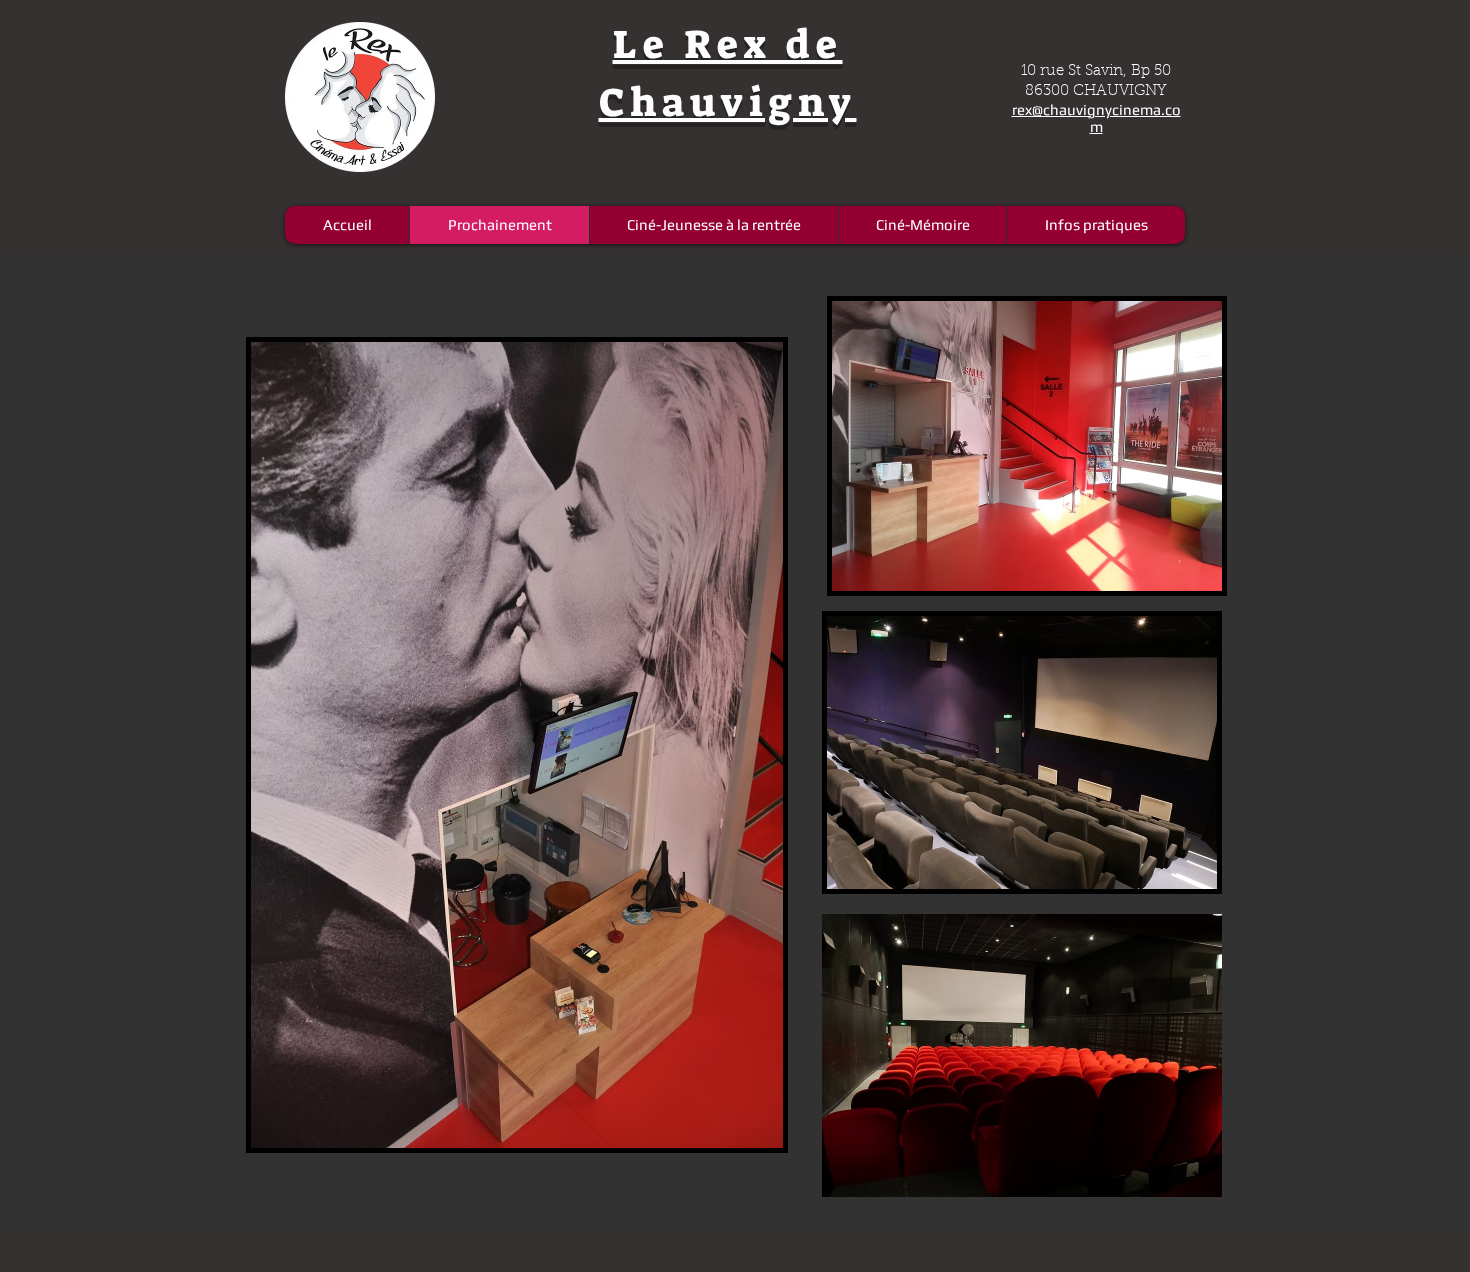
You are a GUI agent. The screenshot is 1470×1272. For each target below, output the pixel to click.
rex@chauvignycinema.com (1096, 118)
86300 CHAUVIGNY (1096, 91)
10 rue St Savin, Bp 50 (1096, 71)
